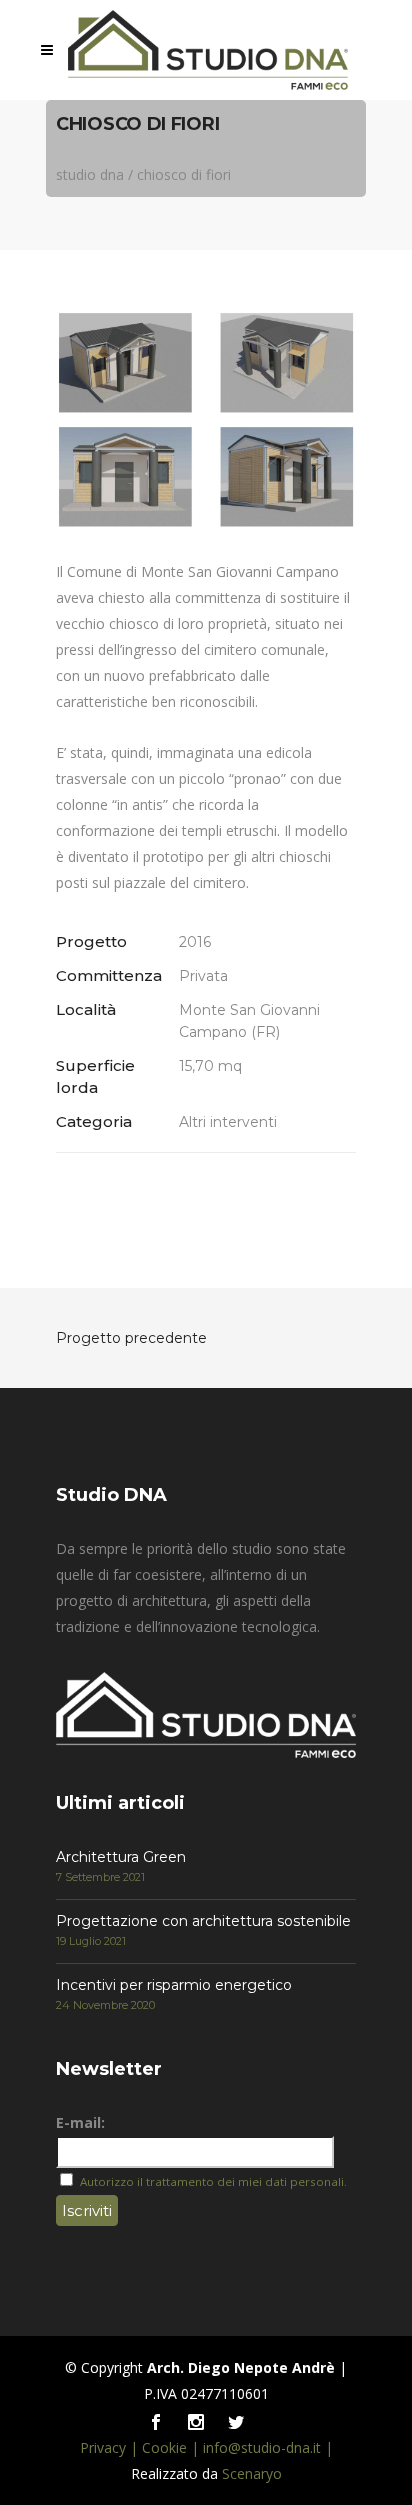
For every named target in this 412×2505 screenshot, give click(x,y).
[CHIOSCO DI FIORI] (206, 419)
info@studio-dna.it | (268, 2447)
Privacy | (111, 2447)
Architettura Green (121, 1857)
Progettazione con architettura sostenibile (203, 1921)
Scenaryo (252, 2473)
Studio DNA (90, 175)
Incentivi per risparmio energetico (174, 1985)
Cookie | (172, 2447)
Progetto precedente (131, 1338)
